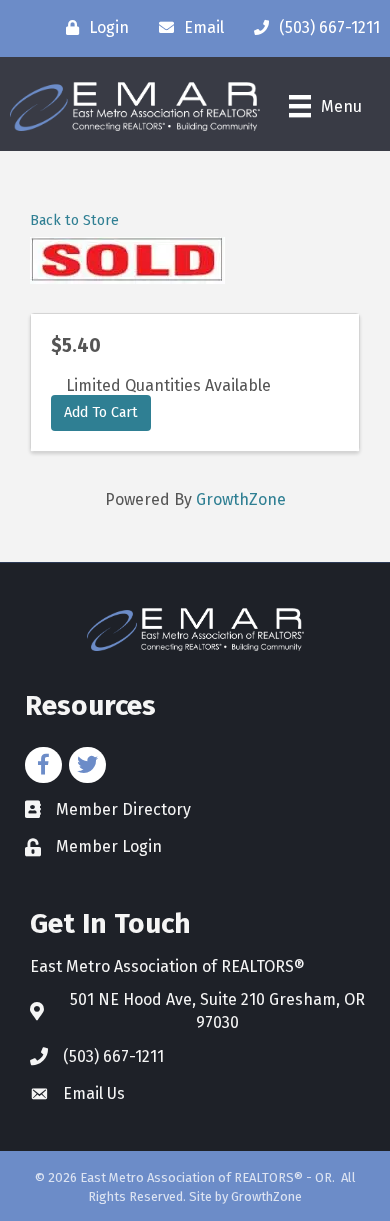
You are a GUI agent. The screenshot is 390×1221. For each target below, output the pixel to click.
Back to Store (74, 220)
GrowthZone (241, 499)
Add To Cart (101, 412)
